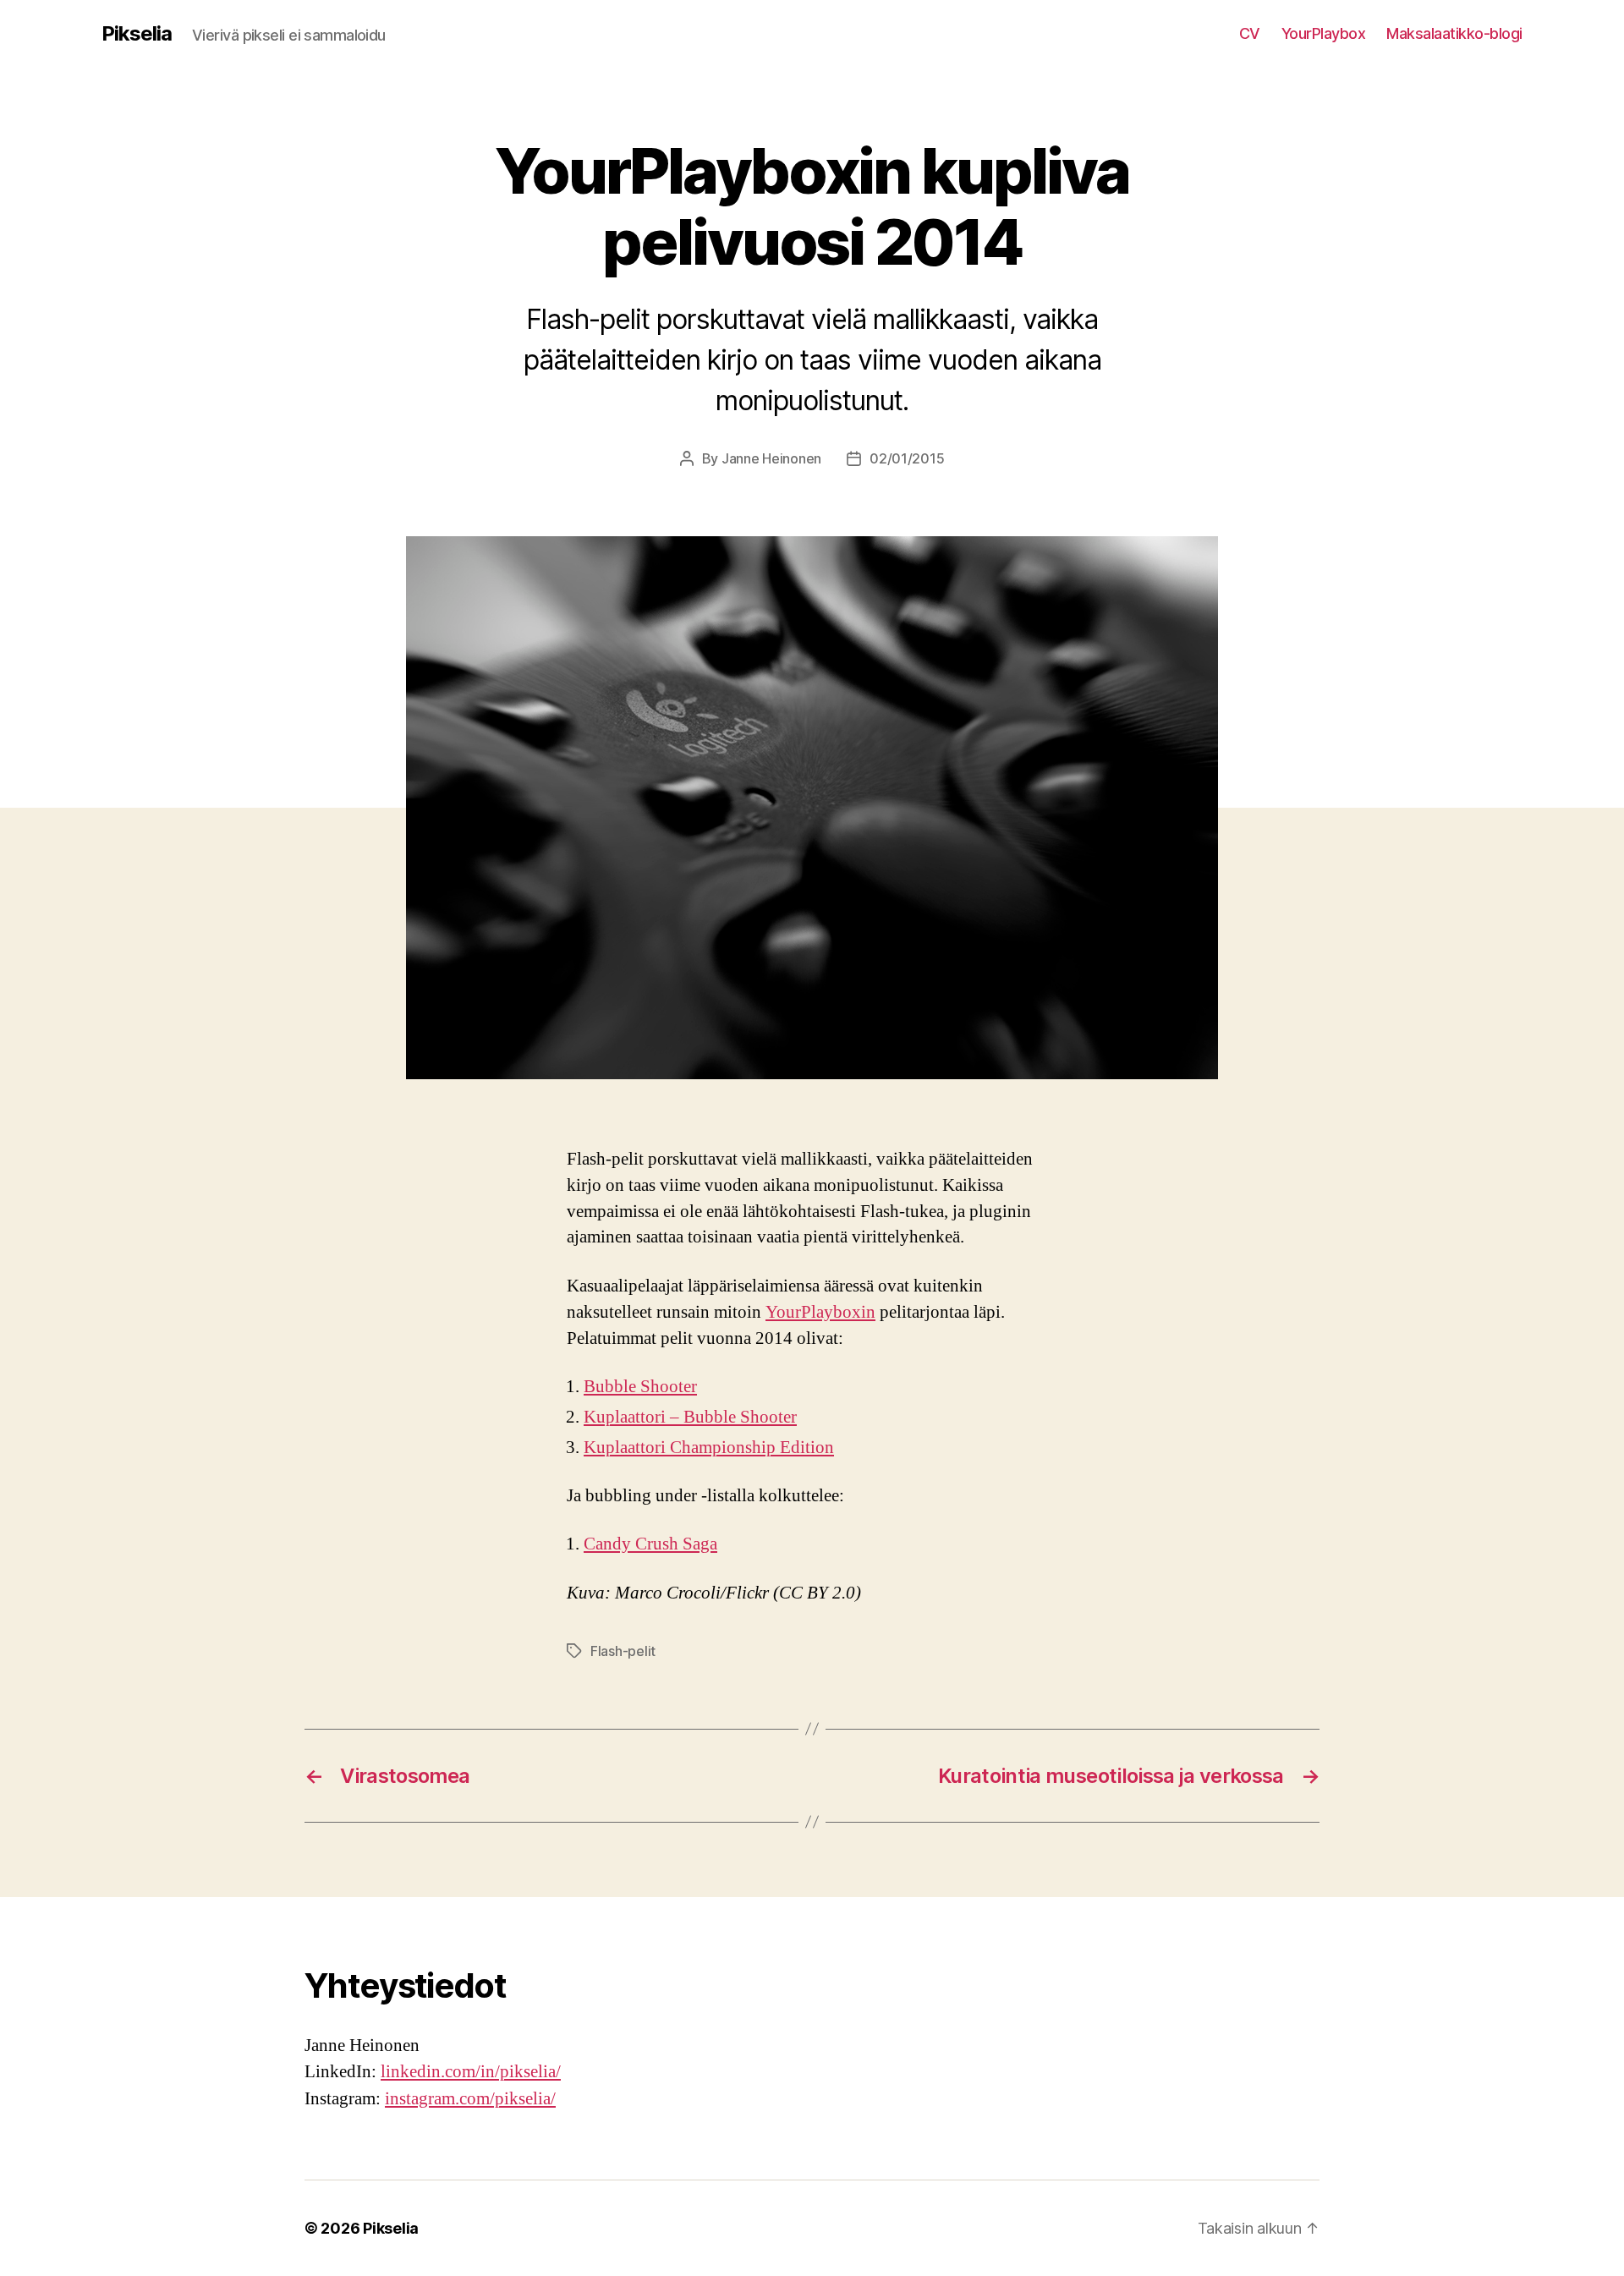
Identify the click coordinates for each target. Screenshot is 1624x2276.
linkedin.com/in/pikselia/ (471, 2072)
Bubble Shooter (640, 1387)
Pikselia (137, 34)
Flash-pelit (623, 1651)
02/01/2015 (907, 458)
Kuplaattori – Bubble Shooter (690, 1417)
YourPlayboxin (820, 1312)
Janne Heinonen (771, 458)
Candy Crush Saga (650, 1544)
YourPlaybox (1324, 33)
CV (1250, 33)
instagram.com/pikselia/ (470, 2099)
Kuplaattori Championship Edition (709, 1448)
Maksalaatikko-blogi (1454, 33)
